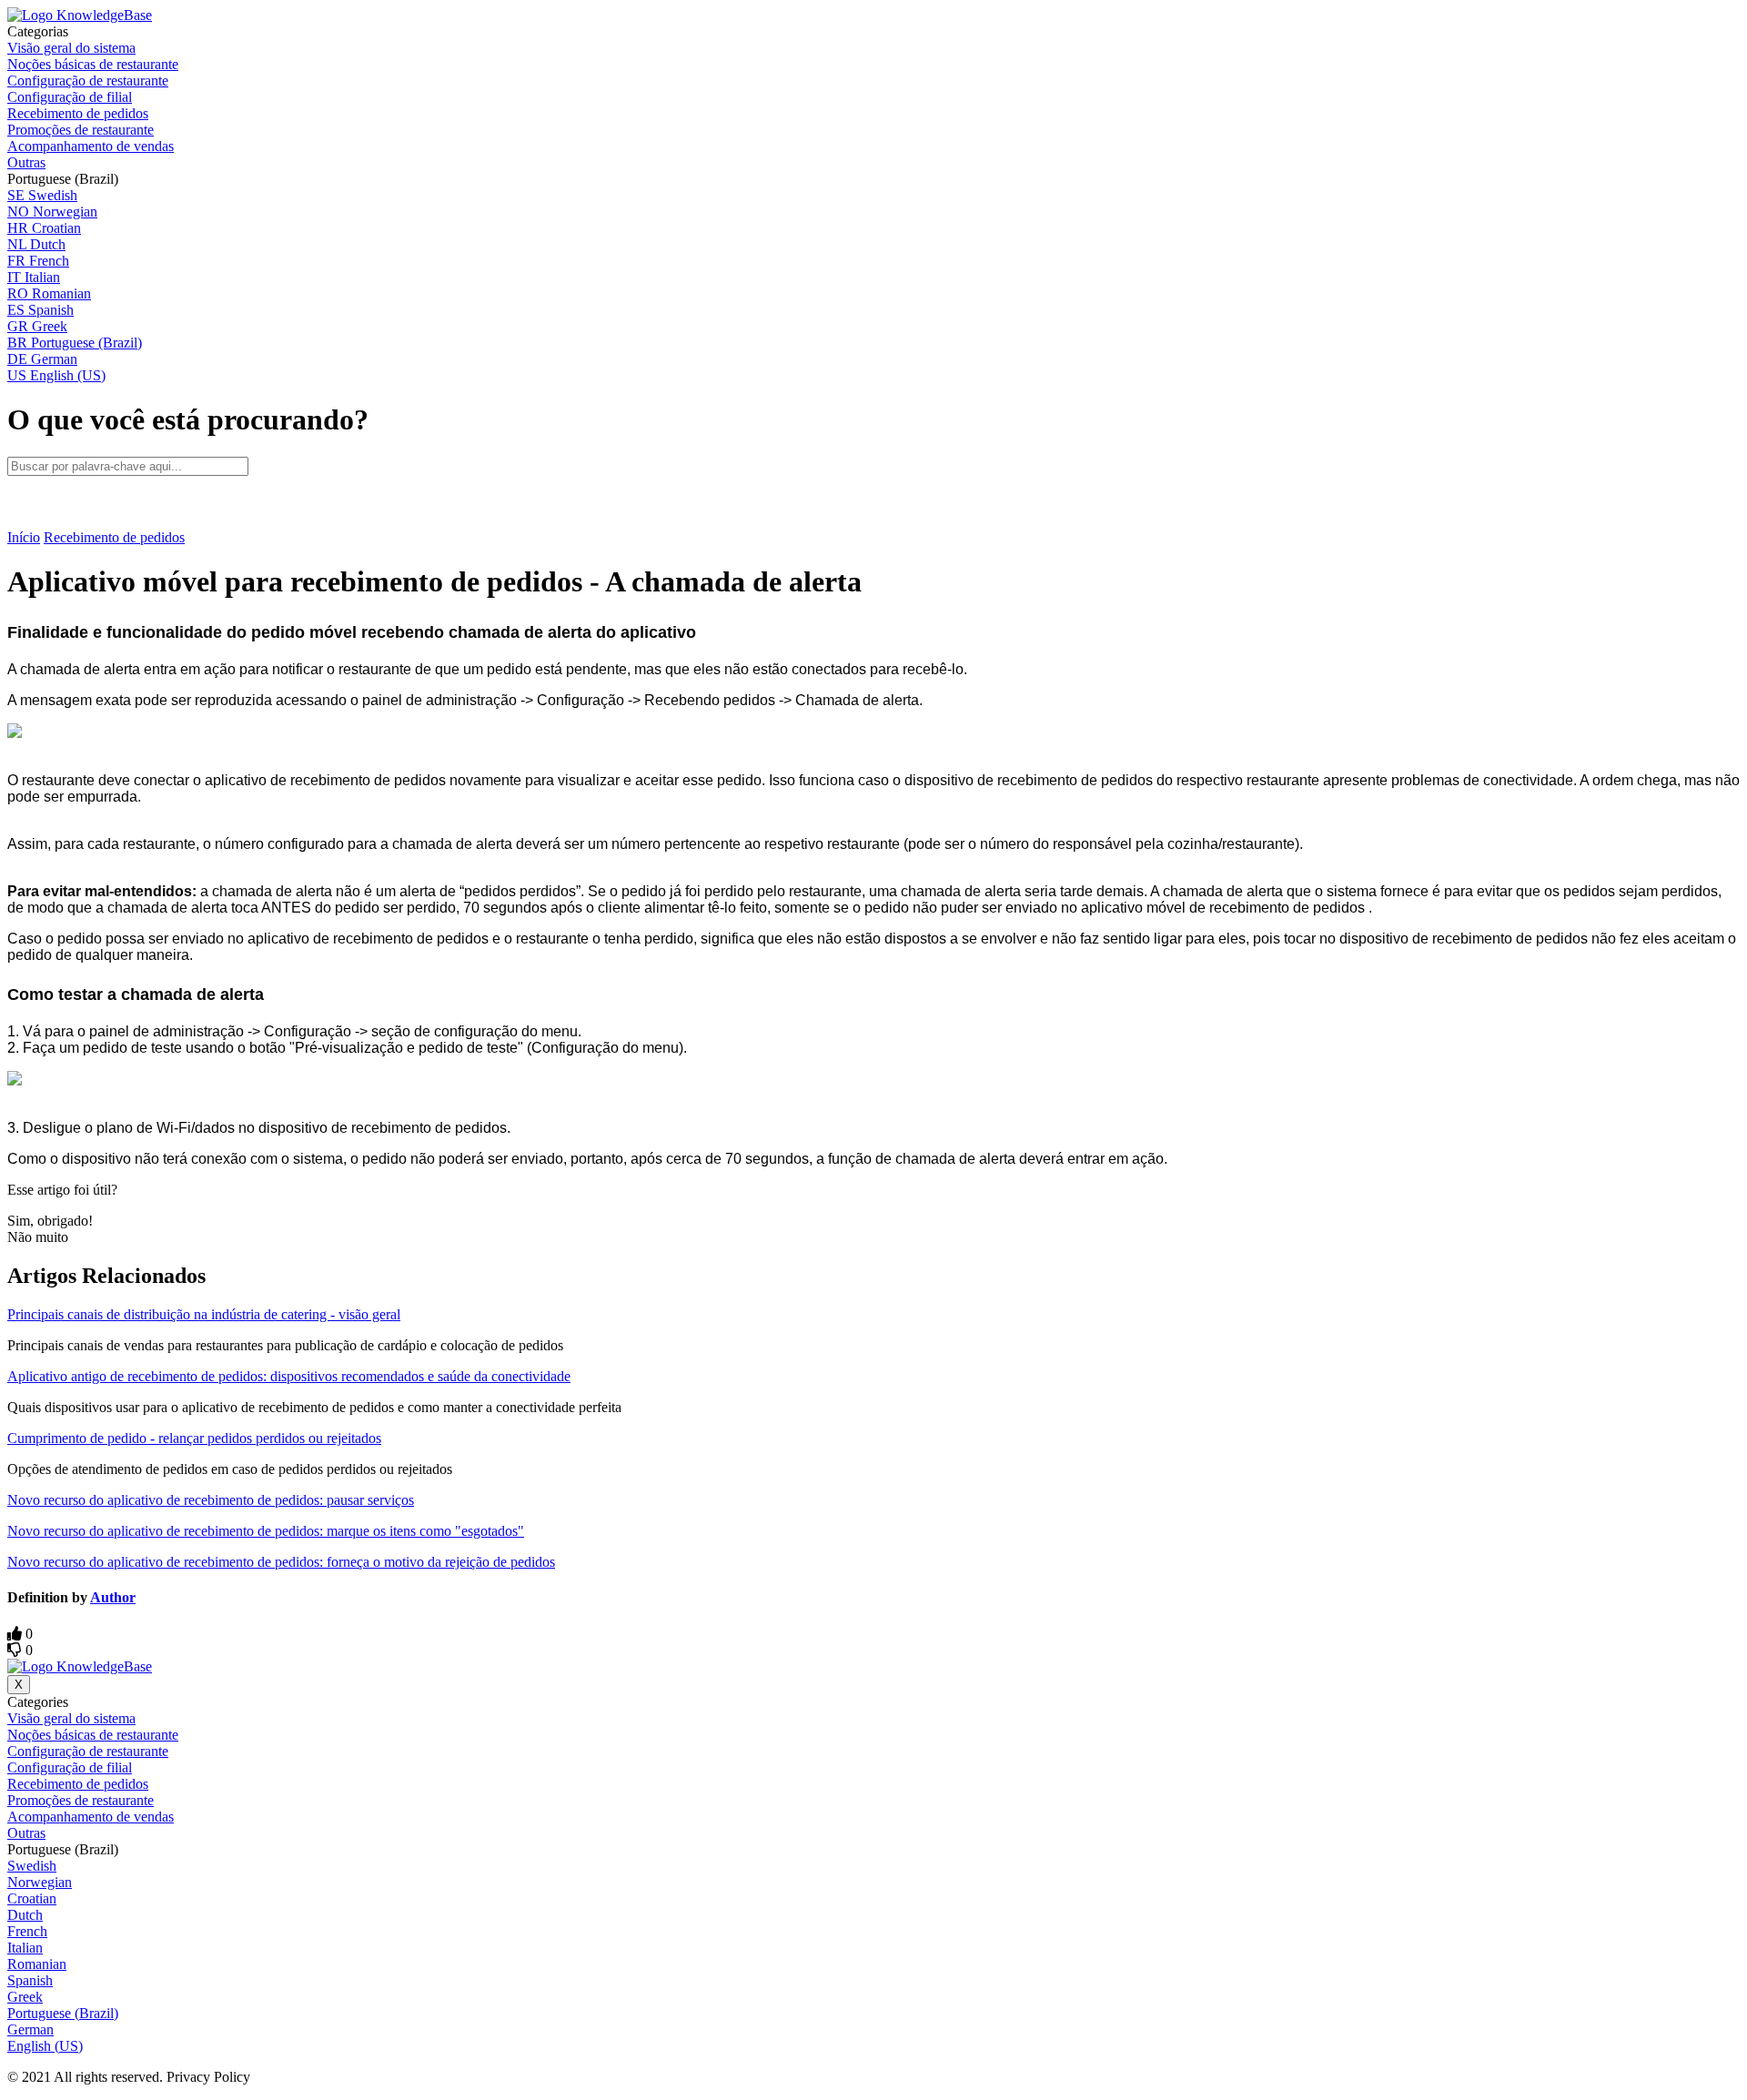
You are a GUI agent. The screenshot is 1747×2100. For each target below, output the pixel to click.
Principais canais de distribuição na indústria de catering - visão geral (204, 1314)
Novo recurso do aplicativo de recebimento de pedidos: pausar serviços (211, 1500)
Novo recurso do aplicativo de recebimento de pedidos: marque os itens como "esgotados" (266, 1531)
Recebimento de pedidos (114, 537)
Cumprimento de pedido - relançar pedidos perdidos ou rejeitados (194, 1438)
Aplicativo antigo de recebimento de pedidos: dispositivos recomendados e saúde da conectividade (289, 1376)
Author (113, 1597)
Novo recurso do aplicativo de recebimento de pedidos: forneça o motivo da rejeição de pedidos (281, 1562)
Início (24, 537)
